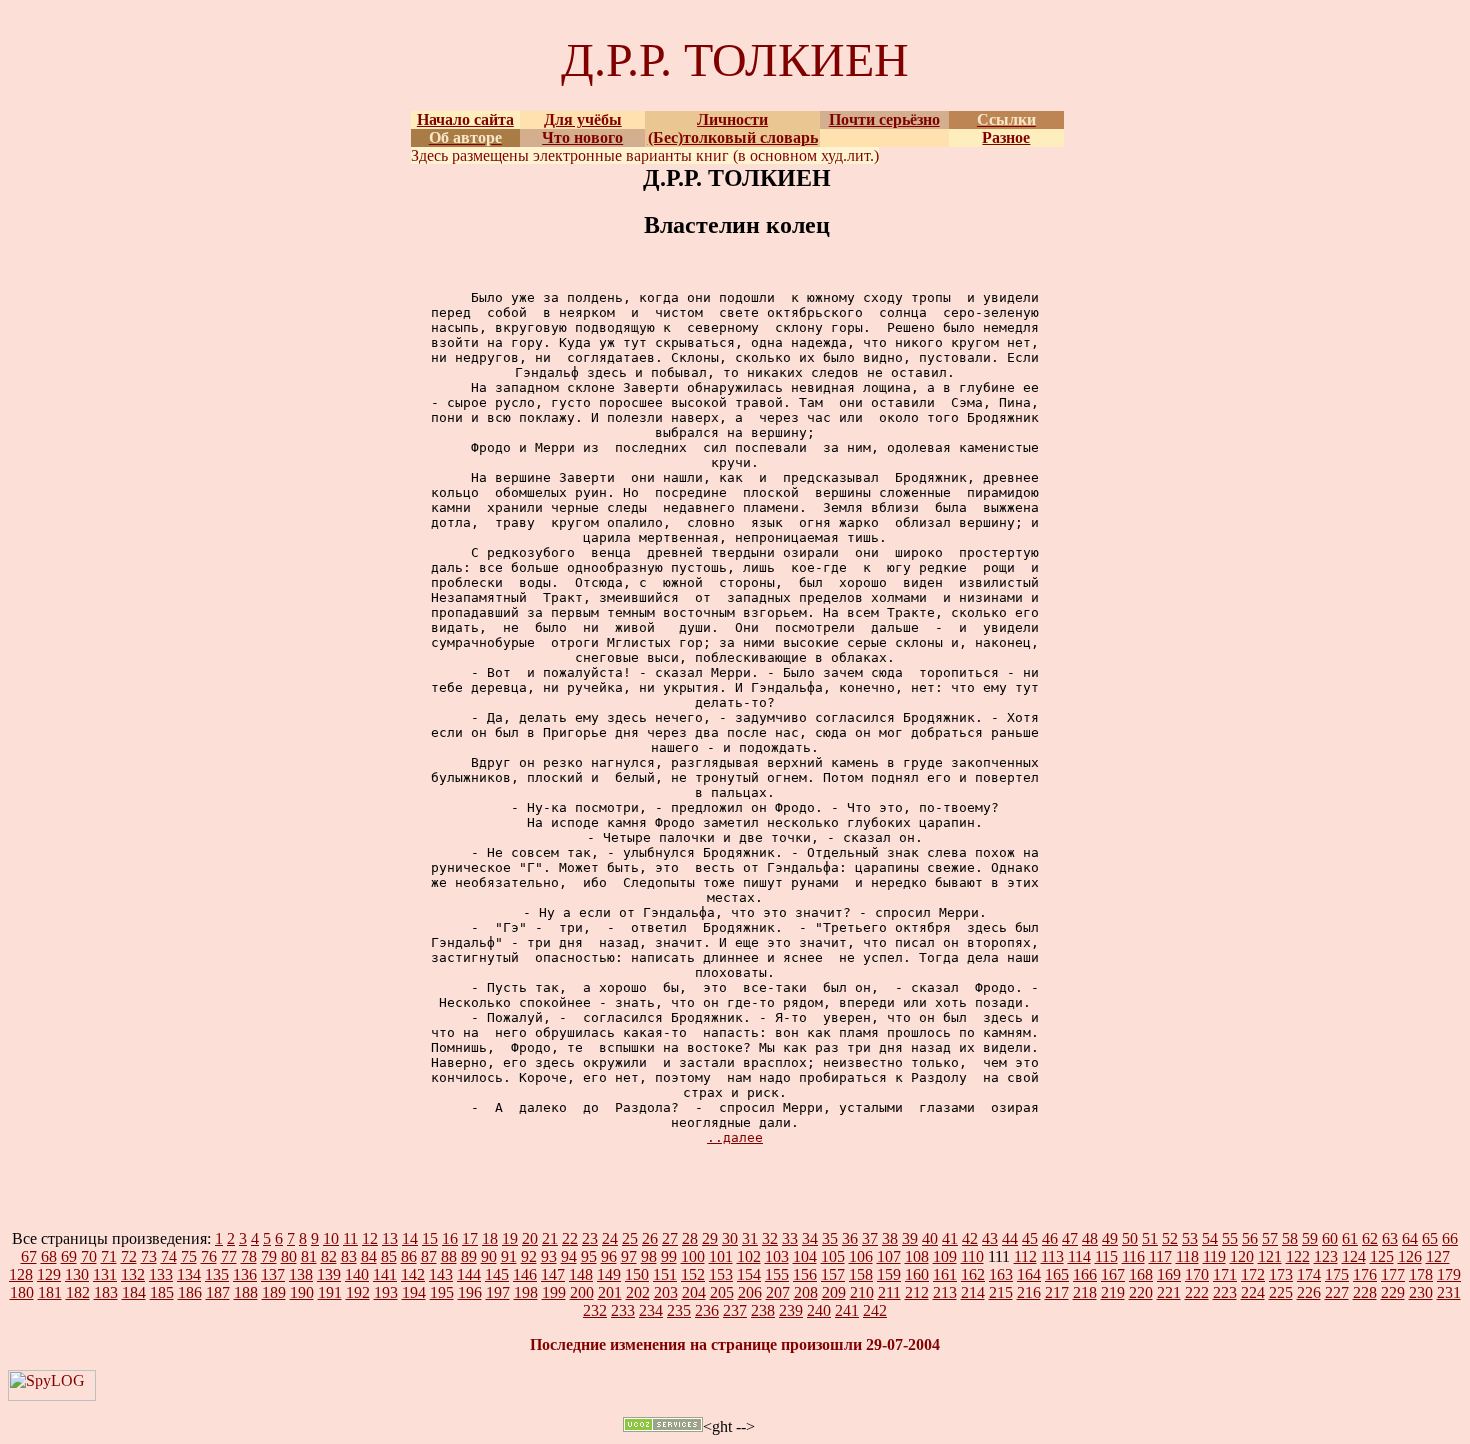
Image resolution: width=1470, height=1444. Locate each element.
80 (289, 1256)
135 (217, 1274)
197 (498, 1292)
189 (274, 1292)
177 (1393, 1274)
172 (1253, 1274)
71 (109, 1256)
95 (589, 1256)
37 (870, 1238)
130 (77, 1274)
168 (1141, 1274)
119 (1214, 1256)
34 (810, 1238)
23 (590, 1238)
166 (1085, 1274)
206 (750, 1292)
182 (78, 1292)
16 (450, 1238)
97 (629, 1256)
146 (525, 1274)
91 (509, 1256)
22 (570, 1238)
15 (430, 1238)
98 (649, 1256)
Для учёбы (583, 119)
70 (89, 1256)
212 (917, 1292)
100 (693, 1256)
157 (833, 1274)
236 (707, 1310)
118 (1187, 1256)
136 (245, 1274)
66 (1450, 1238)
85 (389, 1256)
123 (1326, 1256)
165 (1057, 1274)
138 (301, 1274)
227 (1337, 1292)
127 (1438, 1256)
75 (189, 1256)
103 (777, 1256)
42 (970, 1238)
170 (1197, 1274)
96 (609, 1256)
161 (945, 1274)
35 (830, 1238)
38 (890, 1238)
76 (209, 1256)
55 (1230, 1238)
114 (1079, 1256)
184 (134, 1292)
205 (722, 1292)
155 (777, 1274)
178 (1421, 1274)
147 (553, 1274)
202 (638, 1292)
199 (554, 1292)
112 (1025, 1256)
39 (910, 1238)
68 (49, 1256)
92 (529, 1256)
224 (1253, 1292)
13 (390, 1238)
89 (469, 1256)
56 (1250, 1238)
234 (651, 1310)
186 (190, 1292)
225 (1281, 1292)
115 (1106, 1256)
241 (847, 1310)
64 (1410, 1238)
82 (329, 1256)
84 (369, 1256)
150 (637, 1274)
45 (1030, 1238)
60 (1330, 1238)
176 (1365, 1274)
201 (610, 1292)
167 (1113, 1274)
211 (889, 1292)
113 (1052, 1256)
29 (710, 1238)
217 (1057, 1292)
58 (1290, 1238)
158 (861, 1274)
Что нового (582, 137)
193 (386, 1292)
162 (973, 1274)
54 (1210, 1238)
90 (489, 1256)
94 (569, 1256)
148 (581, 1274)
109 (945, 1256)
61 (1350, 1238)
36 (850, 1238)
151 (665, 1274)
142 (413, 1274)
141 (385, 1274)
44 (1010, 1238)
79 (269, 1256)
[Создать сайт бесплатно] (663, 1426)
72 (129, 1256)
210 (862, 1292)
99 (669, 1256)
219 (1113, 1292)
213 (945, 1292)
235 (679, 1310)
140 (357, 1274)
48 (1090, 1238)
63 (1390, 1238)
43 (990, 1238)
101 (721, 1256)
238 (763, 1310)
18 (490, 1238)
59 (1310, 1238)
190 (302, 1292)
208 (806, 1292)
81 (309, 1256)
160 (917, 1274)
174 (1309, 1274)
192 (358, 1292)
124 (1354, 1256)
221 (1169, 1292)
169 (1169, 1274)
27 (670, 1238)
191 (330, 1292)
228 (1365, 1292)
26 (650, 1238)
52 (1170, 1238)
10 (331, 1238)
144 (469, 1274)
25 (630, 1238)
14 (410, 1238)
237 (735, 1310)
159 (889, 1274)
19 (510, 1238)
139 (329, 1274)
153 (721, 1274)
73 (149, 1256)
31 (750, 1238)
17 (470, 1238)
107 (889, 1256)
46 (1050, 1238)
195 (442, 1292)
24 (610, 1238)
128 (21, 1274)
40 (930, 1238)
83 (349, 1256)
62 (1370, 1238)
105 (833, 1256)
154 (749, 1274)
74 (169, 1256)
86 (409, 1256)
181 (50, 1292)
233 (623, 1310)
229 (1393, 1292)
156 (805, 1274)
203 (666, 1292)
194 (414, 1292)
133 (161, 1274)
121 (1270, 1256)
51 (1150, 1238)
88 (449, 1256)
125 (1382, 1256)
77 (229, 1256)
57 (1270, 1238)
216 (1029, 1292)
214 (973, 1292)
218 (1085, 1292)
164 (1029, 1274)
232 (595, 1310)
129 (49, 1274)
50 (1130, 1238)
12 (370, 1238)
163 (1001, 1274)
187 (218, 1292)
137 (273, 1274)
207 (778, 1292)
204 (694, 1292)
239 (791, 1310)
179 (1449, 1274)
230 (1421, 1292)
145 (497, 1274)
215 (1001, 1292)
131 (105, 1274)
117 (1160, 1256)
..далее (735, 1137)
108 (917, 1256)
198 (526, 1292)
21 (550, 1238)
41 (950, 1238)
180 (22, 1292)
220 (1141, 1292)
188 (246, 1292)
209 (834, 1292)
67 (29, 1256)
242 (875, 1310)
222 (1197, 1292)
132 (133, 1274)
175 (1337, 1274)
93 (549, 1256)
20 (530, 1238)
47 (1070, 1238)
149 (609, 1274)
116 (1133, 1256)
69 (69, 1256)
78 (249, 1256)
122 (1298, 1256)
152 (693, 1274)
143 (441, 1274)
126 (1410, 1256)
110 (972, 1256)
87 (429, 1256)
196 (470, 1292)
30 (730, 1238)
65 (1430, 1238)
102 (749, 1256)
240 (819, 1310)
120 (1242, 1256)
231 (1449, 1292)
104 (805, 1256)
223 (1225, 1292)
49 (1110, 1238)
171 (1225, 1274)
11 (350, 1238)
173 (1281, 1274)
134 (189, 1274)
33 (790, 1238)
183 (106, 1292)
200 (582, 1292)
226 (1309, 1292)
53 (1190, 1238)
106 (861, 1256)
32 (770, 1238)
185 (162, 1292)
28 (690, 1238)
